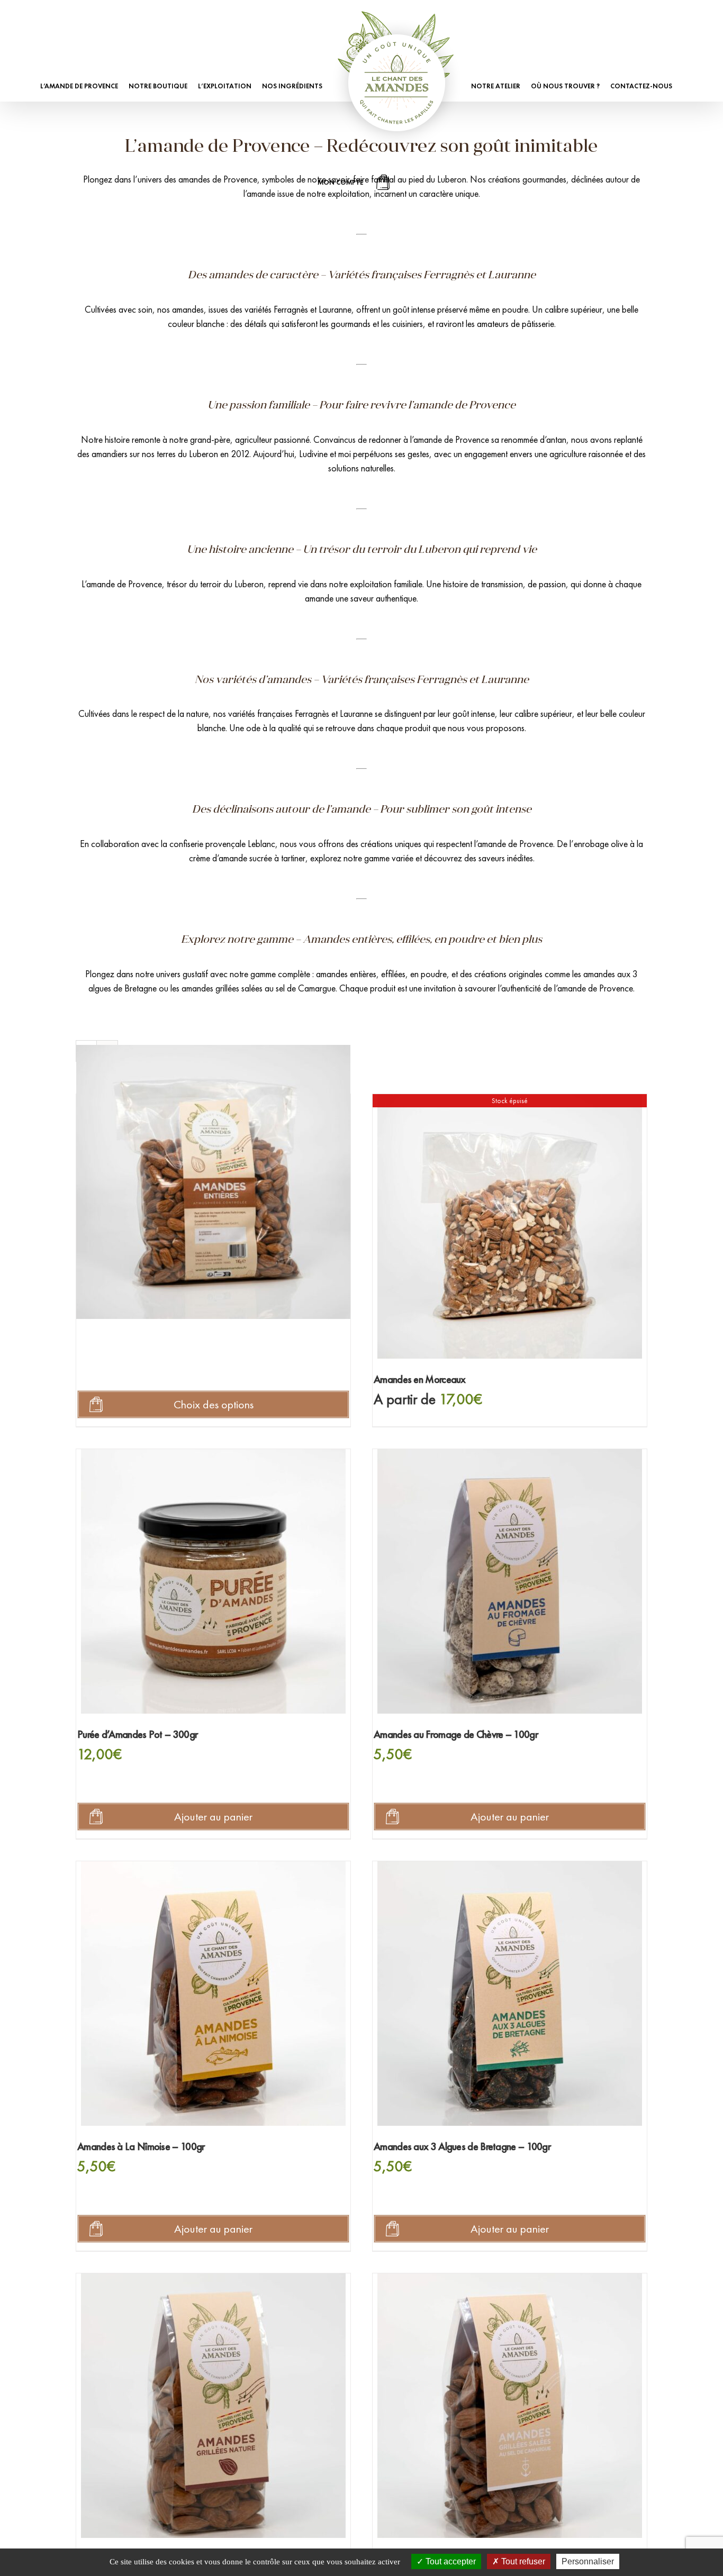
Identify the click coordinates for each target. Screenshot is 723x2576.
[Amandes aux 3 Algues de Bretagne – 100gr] (510, 1994)
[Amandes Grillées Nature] (213, 2406)
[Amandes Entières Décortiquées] (213, 1182)
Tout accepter (450, 2561)
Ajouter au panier (213, 1817)
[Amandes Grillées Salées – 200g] (510, 2406)
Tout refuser (522, 2561)
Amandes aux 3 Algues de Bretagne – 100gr (462, 2146)
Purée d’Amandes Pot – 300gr (137, 1734)
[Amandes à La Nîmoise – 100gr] (213, 1994)
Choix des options (214, 1404)
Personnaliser (588, 2561)
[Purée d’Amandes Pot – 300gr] (213, 1581)
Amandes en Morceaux (420, 1379)
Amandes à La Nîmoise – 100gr (141, 2146)
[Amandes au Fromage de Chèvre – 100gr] (510, 1581)
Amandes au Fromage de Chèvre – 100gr (456, 1734)
